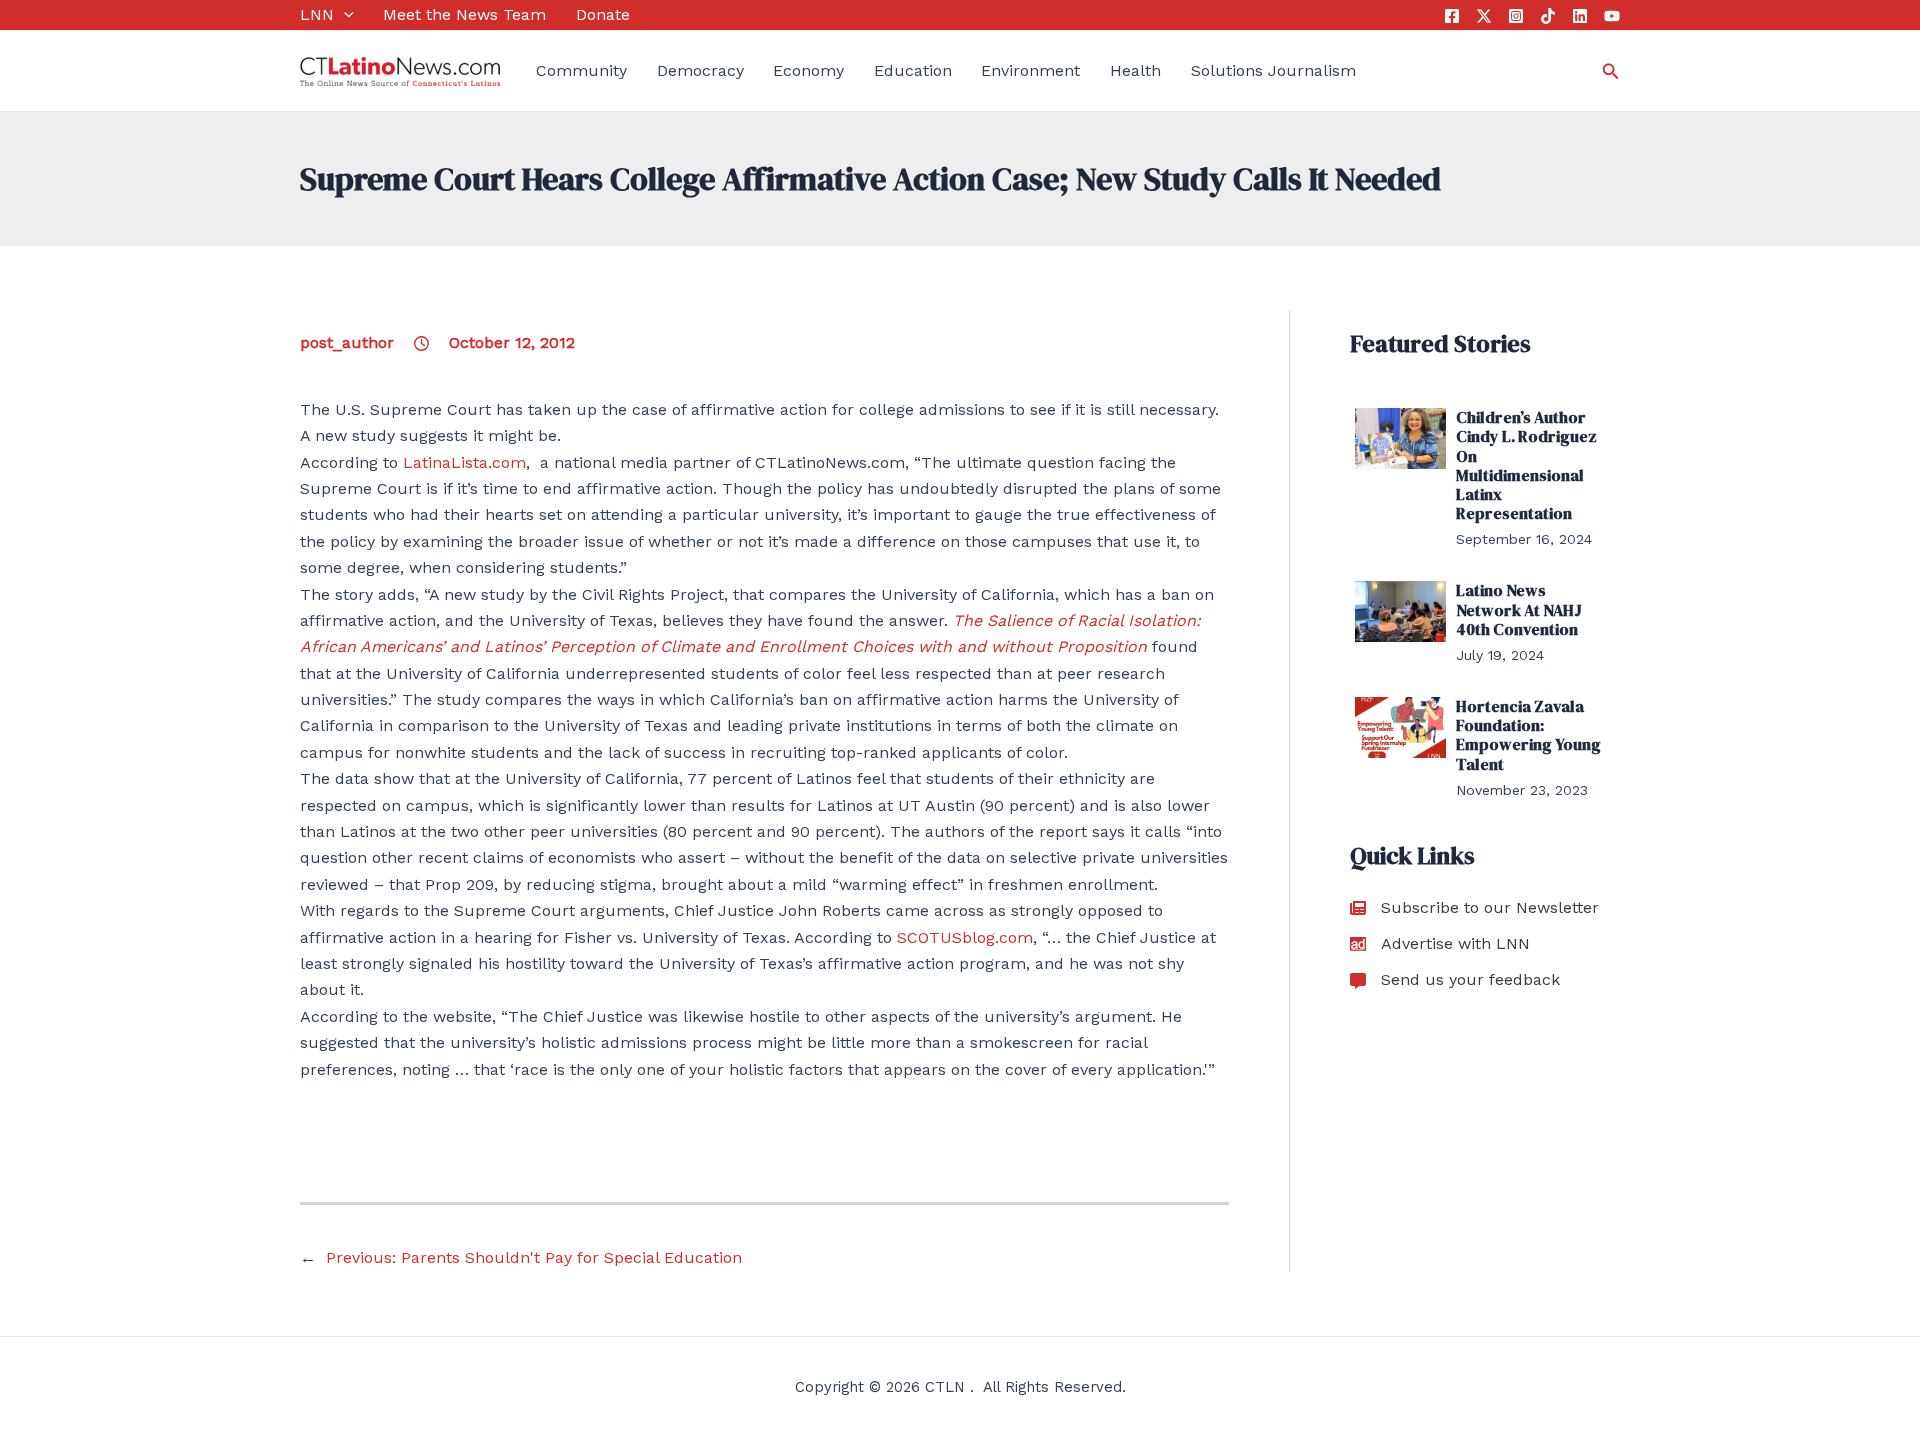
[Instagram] (1516, 16)
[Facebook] (1452, 16)
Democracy (700, 70)
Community (581, 70)
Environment (1030, 70)
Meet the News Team (464, 14)
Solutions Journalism (1273, 70)
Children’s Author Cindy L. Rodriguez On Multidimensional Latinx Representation (1526, 465)
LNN (317, 14)
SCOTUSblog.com (965, 937)
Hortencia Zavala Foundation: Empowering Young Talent (1528, 735)
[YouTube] (1612, 16)
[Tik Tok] (1548, 16)
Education (913, 70)
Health (1135, 70)
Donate (603, 14)
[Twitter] (1484, 16)
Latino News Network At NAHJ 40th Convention (1519, 609)
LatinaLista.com (464, 462)
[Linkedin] (1580, 16)
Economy (808, 70)
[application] (344, 15)
